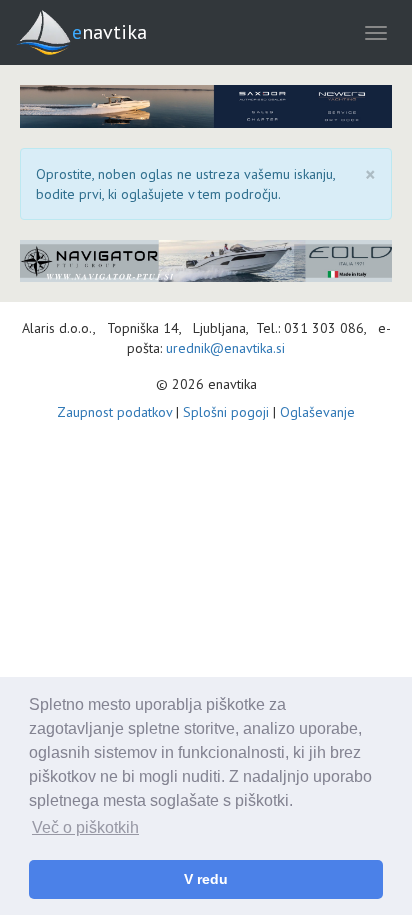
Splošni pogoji (226, 412)
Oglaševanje (317, 412)
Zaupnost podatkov (114, 412)
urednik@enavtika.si (225, 348)
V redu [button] (206, 879)
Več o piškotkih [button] (85, 827)
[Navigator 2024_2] (206, 261)
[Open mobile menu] (376, 32)
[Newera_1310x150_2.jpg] (206, 106)
